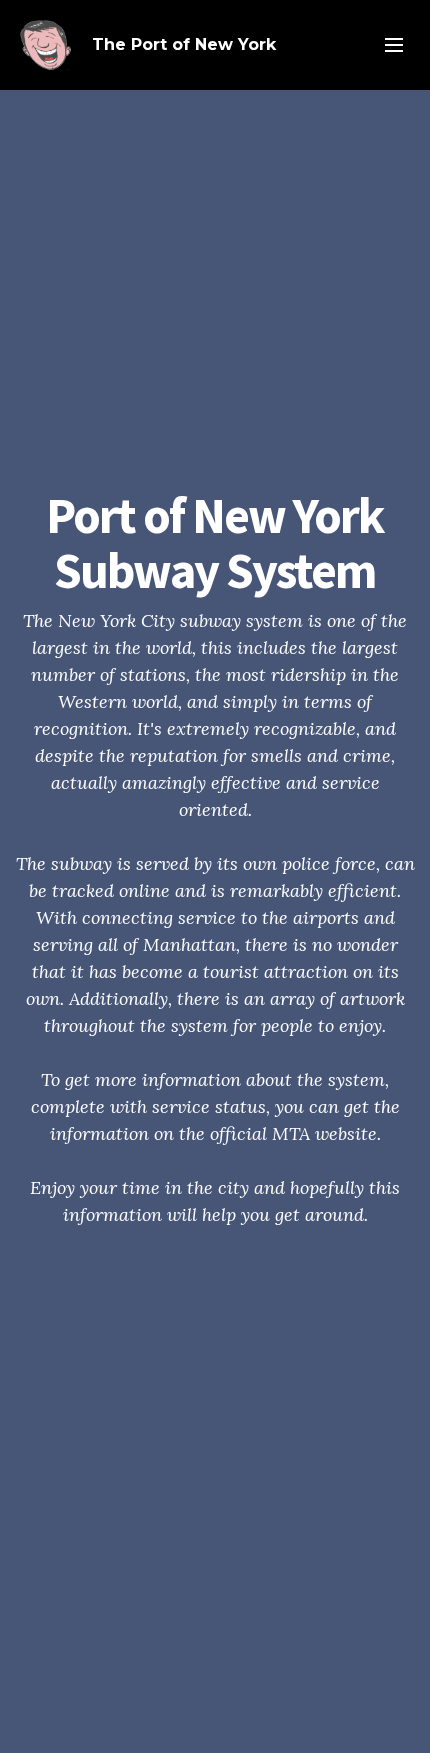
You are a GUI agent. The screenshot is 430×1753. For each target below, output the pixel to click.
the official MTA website (278, 1133)
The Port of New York (184, 44)
